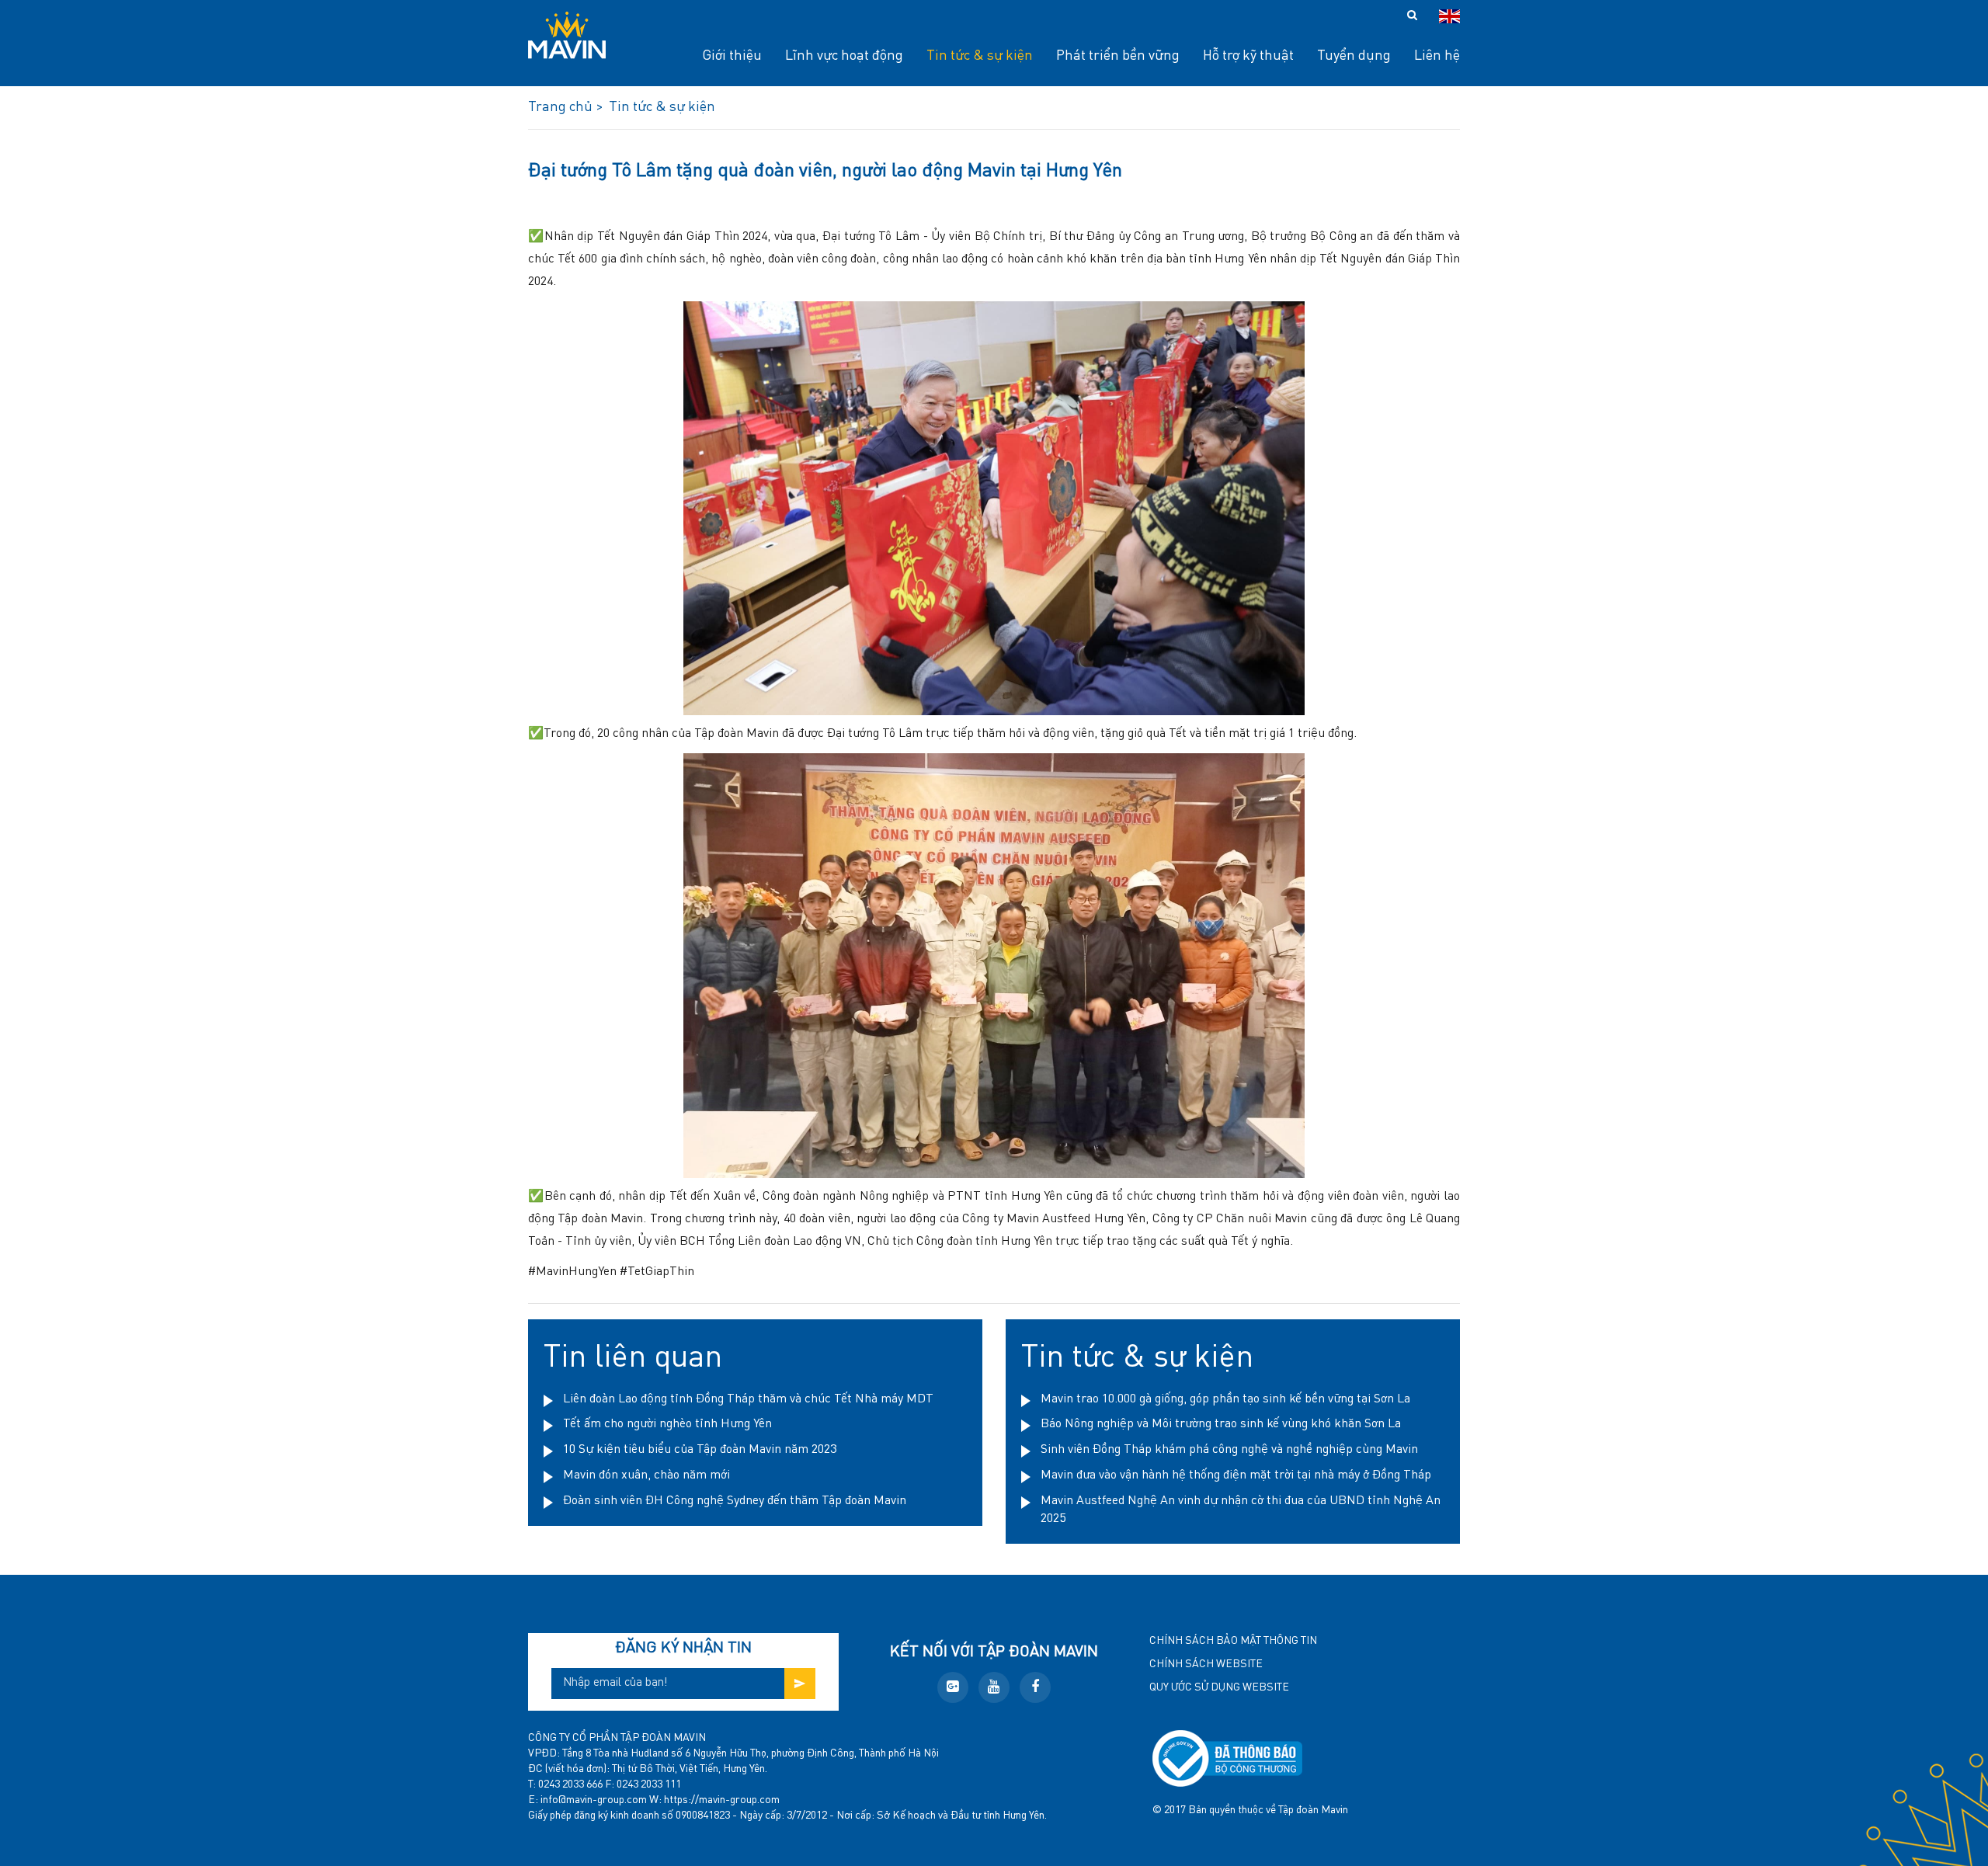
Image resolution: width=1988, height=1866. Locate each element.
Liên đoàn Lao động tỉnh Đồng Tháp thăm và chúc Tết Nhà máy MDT (748, 1399)
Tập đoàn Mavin (1313, 1810)
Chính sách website (1206, 1664)
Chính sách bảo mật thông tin (1233, 1641)
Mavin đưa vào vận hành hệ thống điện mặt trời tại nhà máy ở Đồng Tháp (1236, 1475)
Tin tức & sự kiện (1137, 1358)
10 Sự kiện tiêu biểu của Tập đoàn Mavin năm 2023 (700, 1450)
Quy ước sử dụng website (1219, 1687)
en (1449, 16)
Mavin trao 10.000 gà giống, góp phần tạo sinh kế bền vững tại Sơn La (1225, 1399)
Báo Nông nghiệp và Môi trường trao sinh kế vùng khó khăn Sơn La (1221, 1424)
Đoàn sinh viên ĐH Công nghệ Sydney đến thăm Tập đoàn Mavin (735, 1501)
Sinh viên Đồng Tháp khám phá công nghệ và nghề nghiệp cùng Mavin (1229, 1450)
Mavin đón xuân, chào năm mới (646, 1475)
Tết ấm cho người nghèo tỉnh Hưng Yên (667, 1424)
